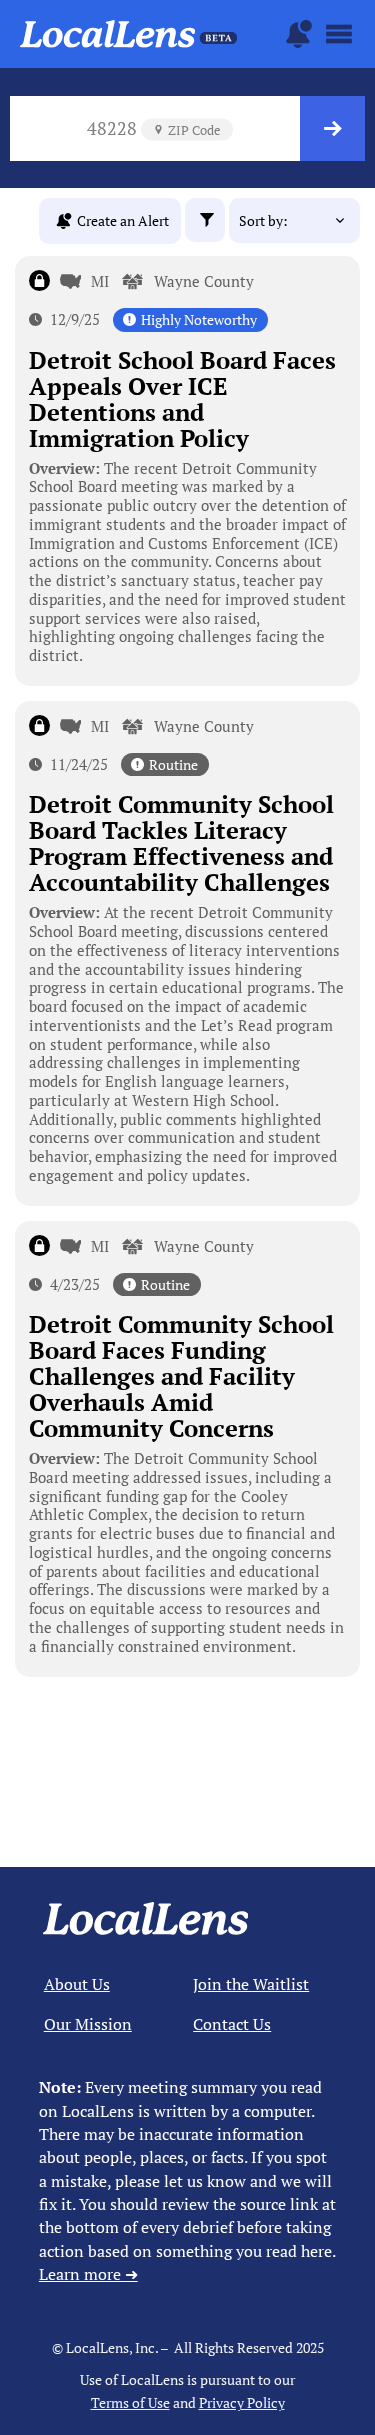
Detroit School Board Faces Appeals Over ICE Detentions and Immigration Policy (182, 399)
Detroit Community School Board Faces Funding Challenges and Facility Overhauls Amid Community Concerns (181, 1376)
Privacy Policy (242, 2402)
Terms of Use (130, 2402)
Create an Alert (123, 220)
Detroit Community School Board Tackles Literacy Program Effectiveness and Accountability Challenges (181, 843)
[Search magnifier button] (332, 128)
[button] (205, 220)
